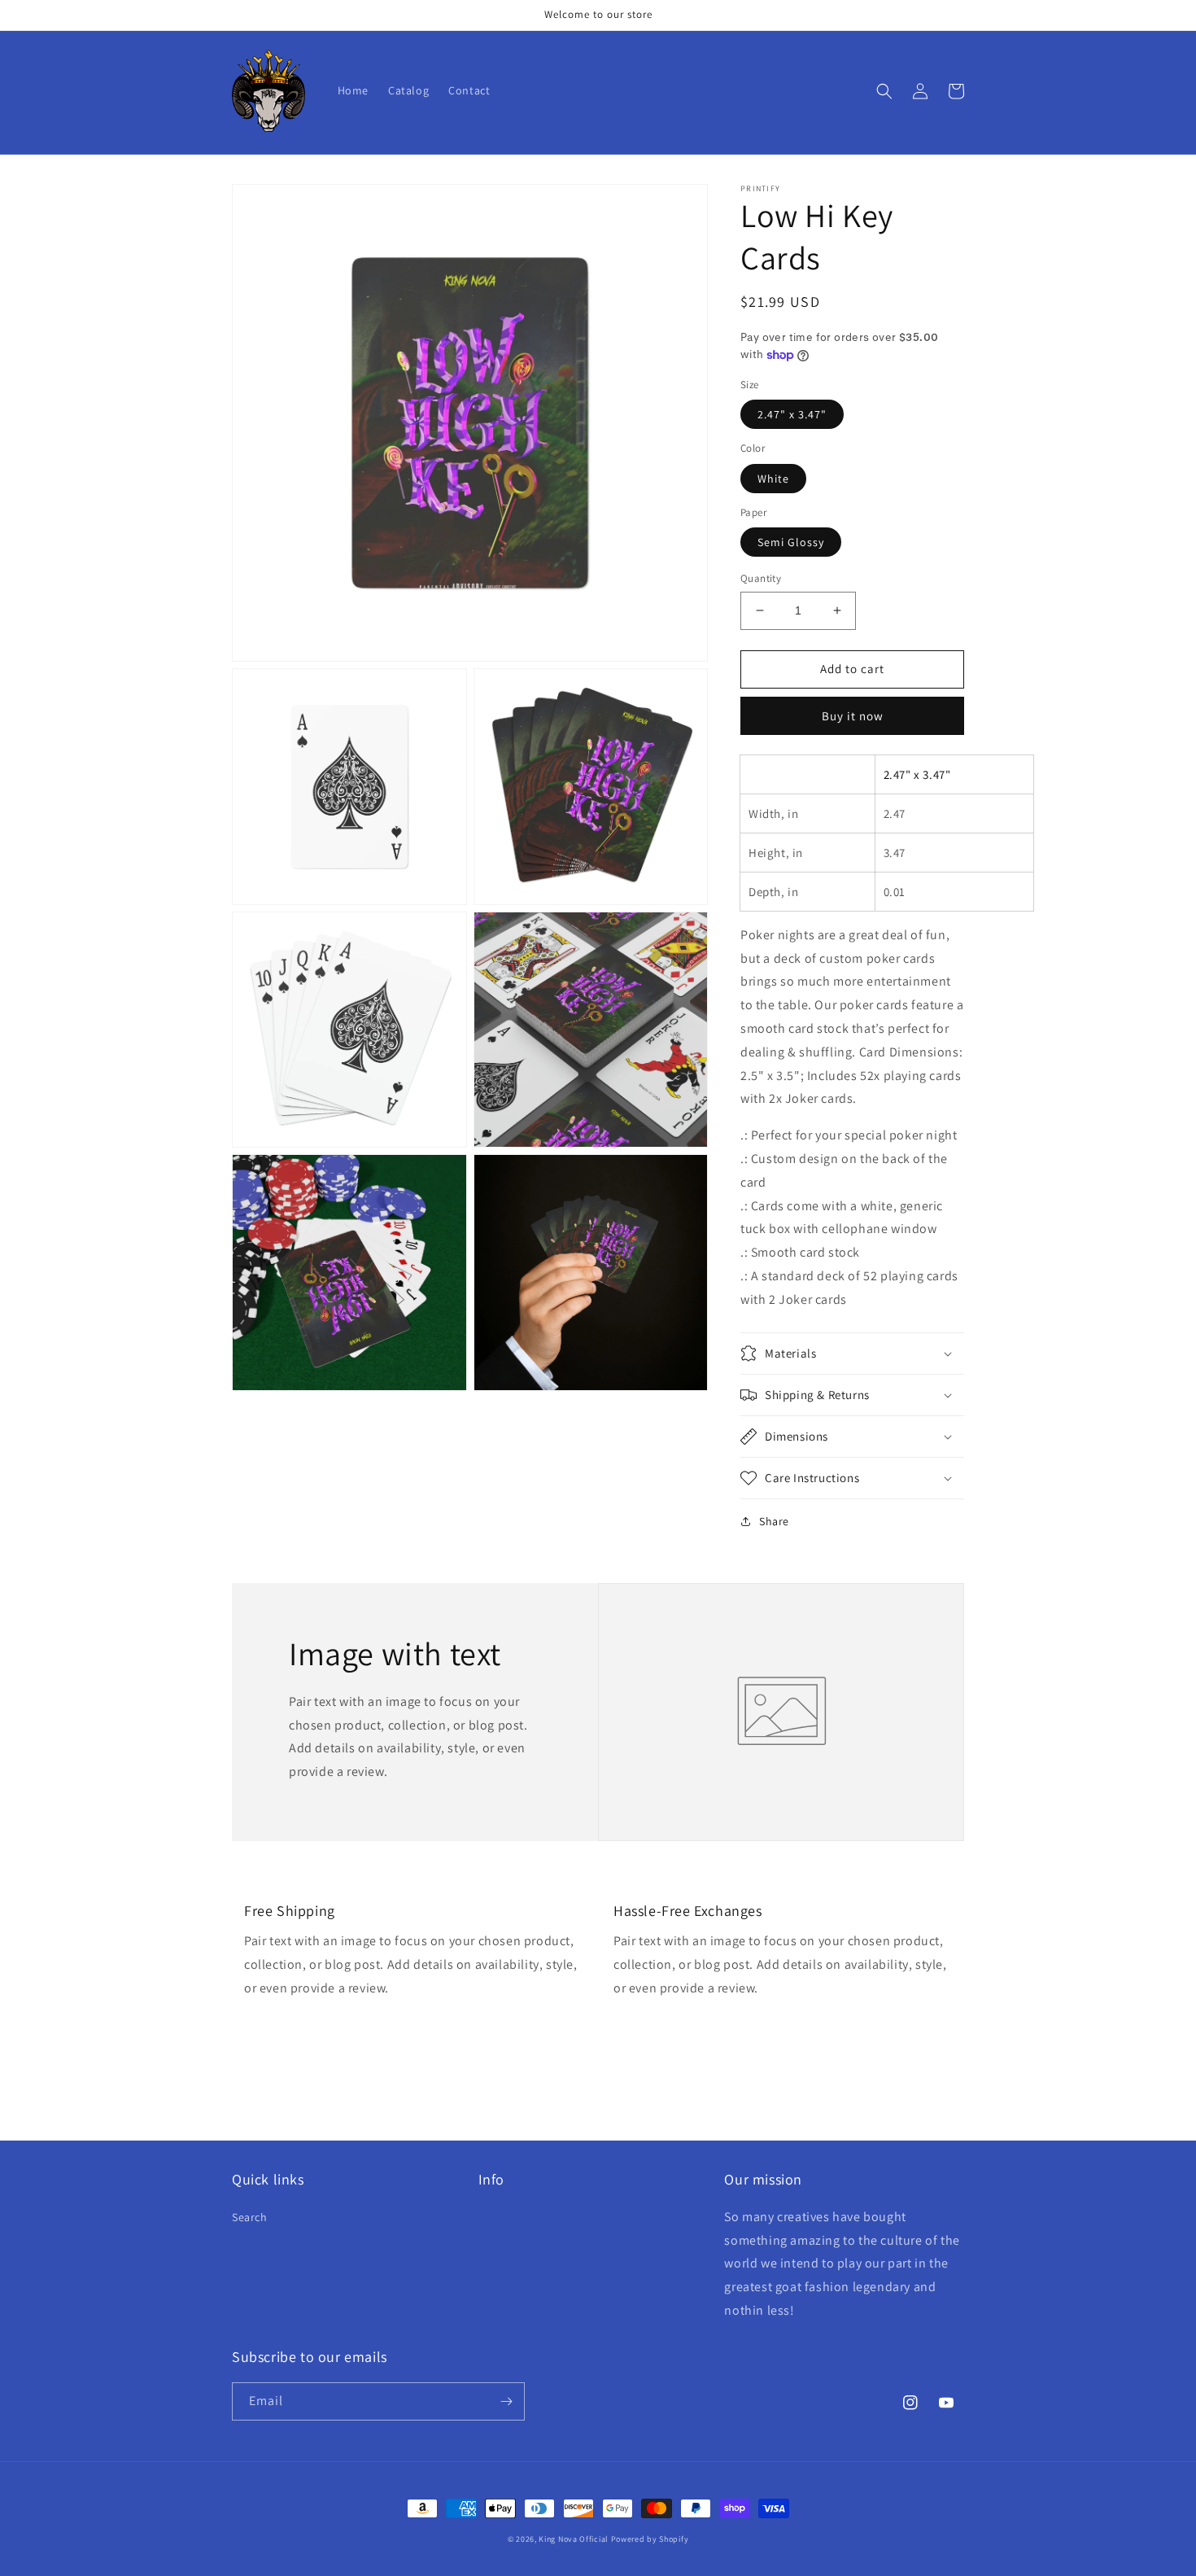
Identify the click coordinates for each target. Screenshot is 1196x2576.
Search (250, 2217)
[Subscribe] (506, 2401)
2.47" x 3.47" (792, 414)
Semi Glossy (791, 542)
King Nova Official (574, 2539)
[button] (884, 91)
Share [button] (774, 1521)
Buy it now (853, 716)
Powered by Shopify (650, 2539)
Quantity (761, 578)
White (773, 479)
